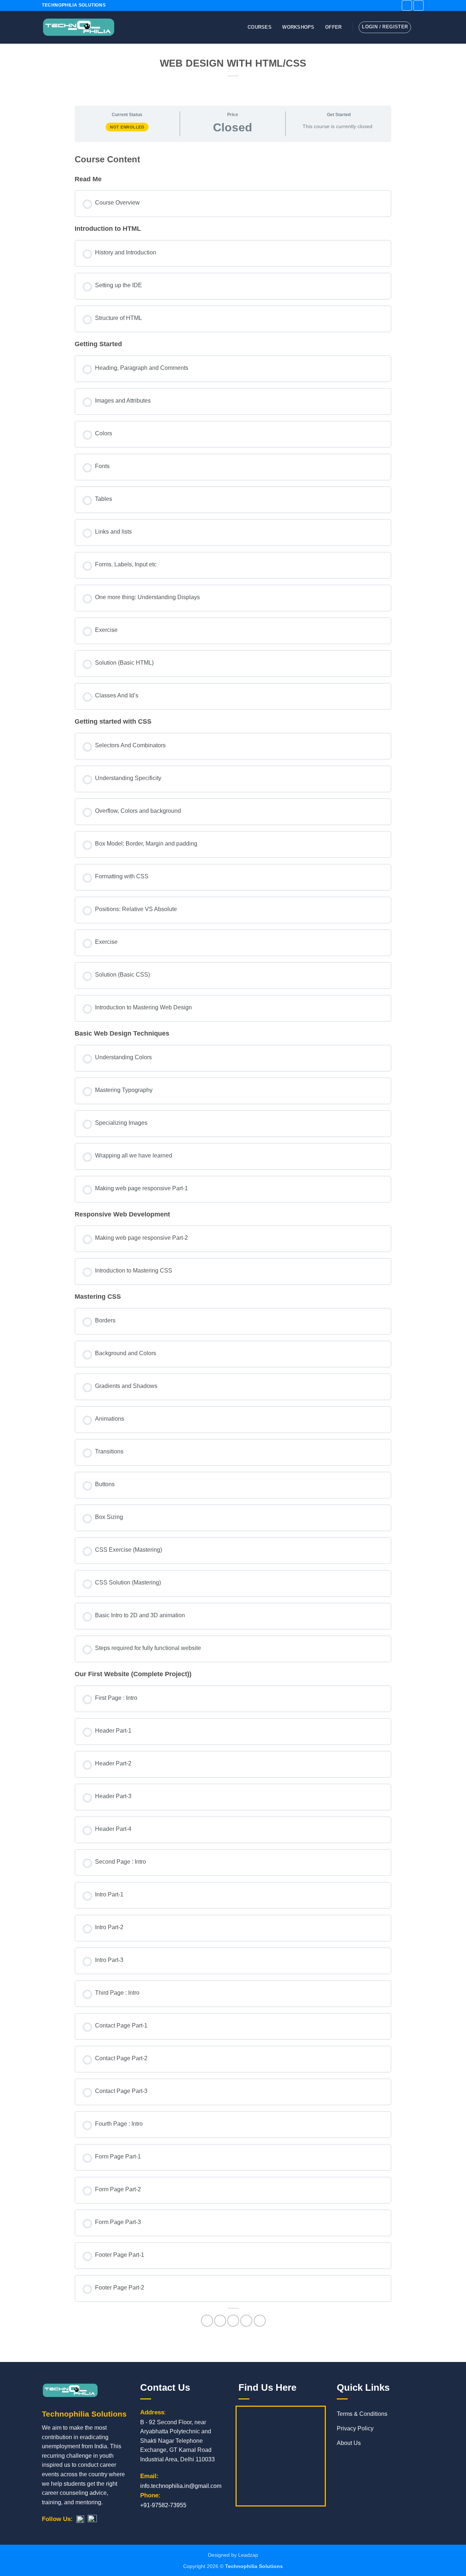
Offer (333, 27)
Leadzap (248, 2555)
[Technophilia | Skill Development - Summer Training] (78, 27)
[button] (420, 27)
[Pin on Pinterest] (246, 2321)
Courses (260, 27)
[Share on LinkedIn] (260, 2321)
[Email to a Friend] (233, 2321)
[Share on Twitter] (220, 2321)
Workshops (298, 27)
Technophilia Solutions (254, 2566)
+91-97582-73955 (163, 2505)
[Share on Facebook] (207, 2321)
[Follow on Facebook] (407, 5)
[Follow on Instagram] (418, 5)
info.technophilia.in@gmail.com (181, 2486)
